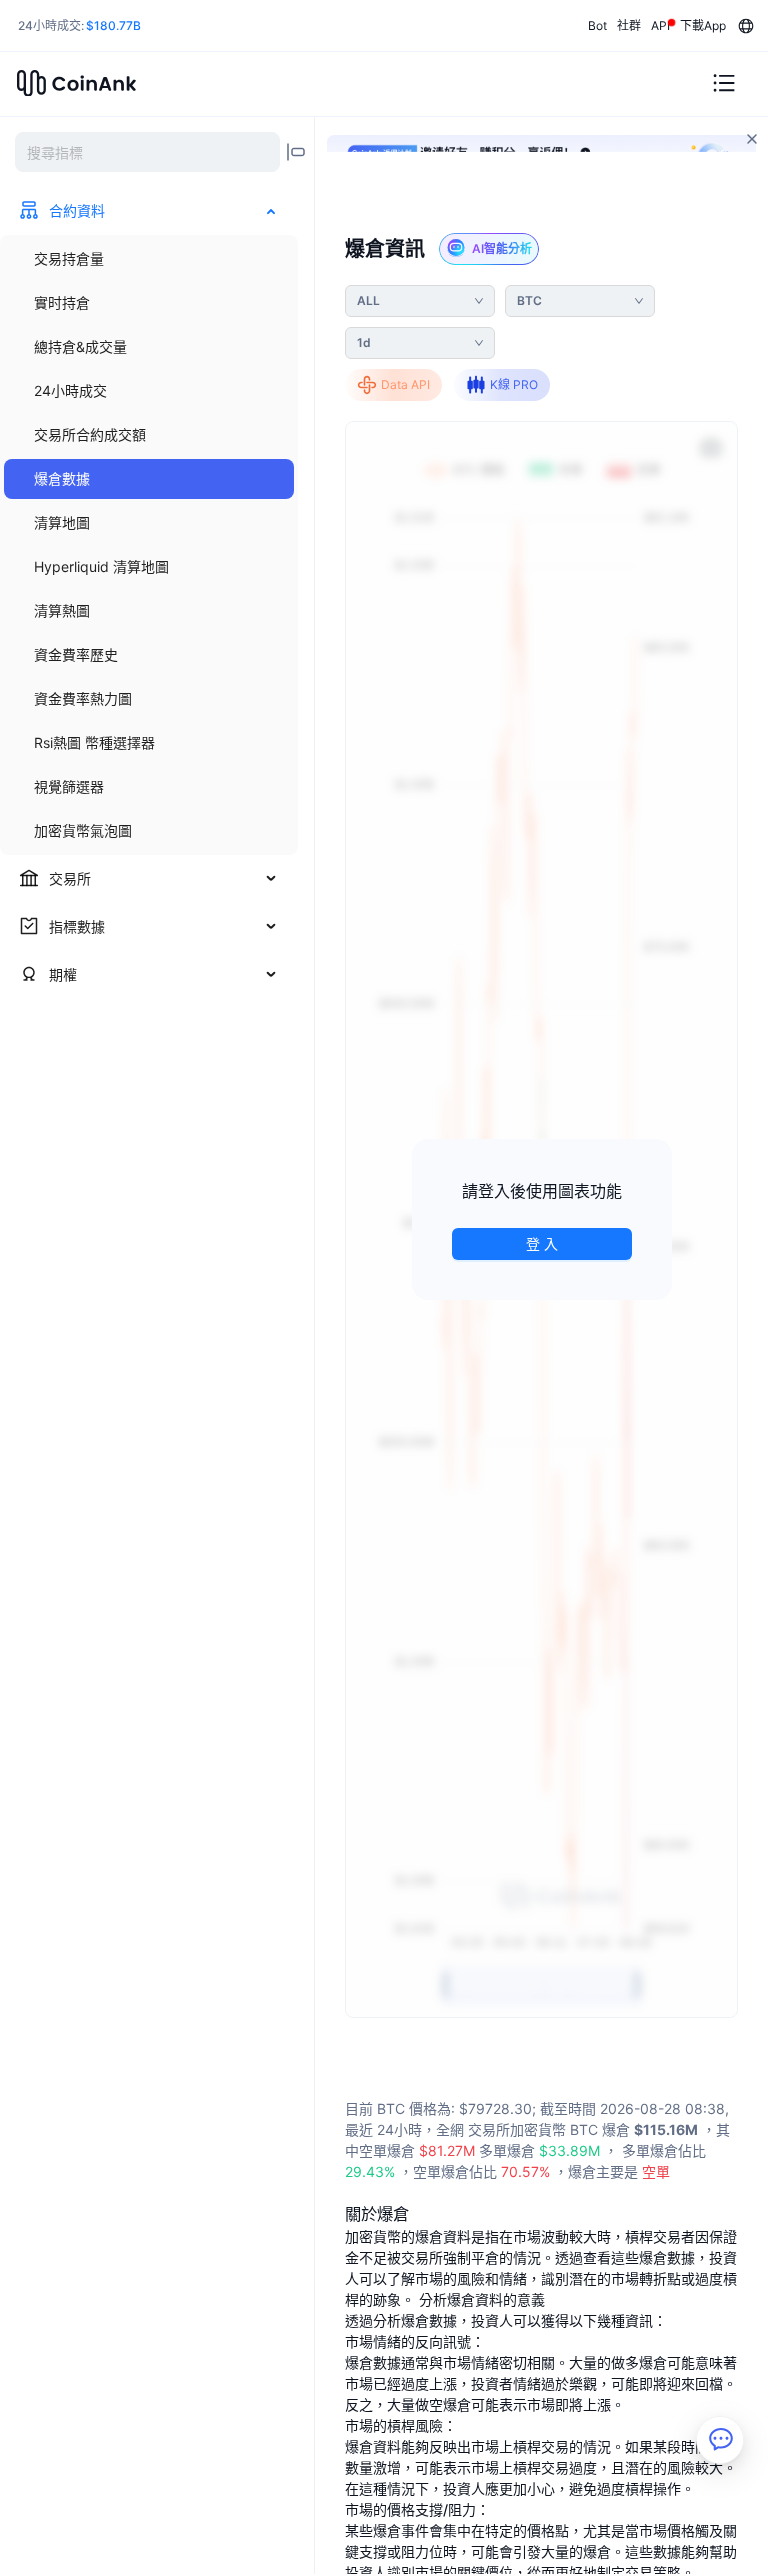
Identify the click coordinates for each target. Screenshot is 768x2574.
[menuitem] (149, 259)
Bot (597, 25)
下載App (703, 25)
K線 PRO (514, 384)
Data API (405, 384)
